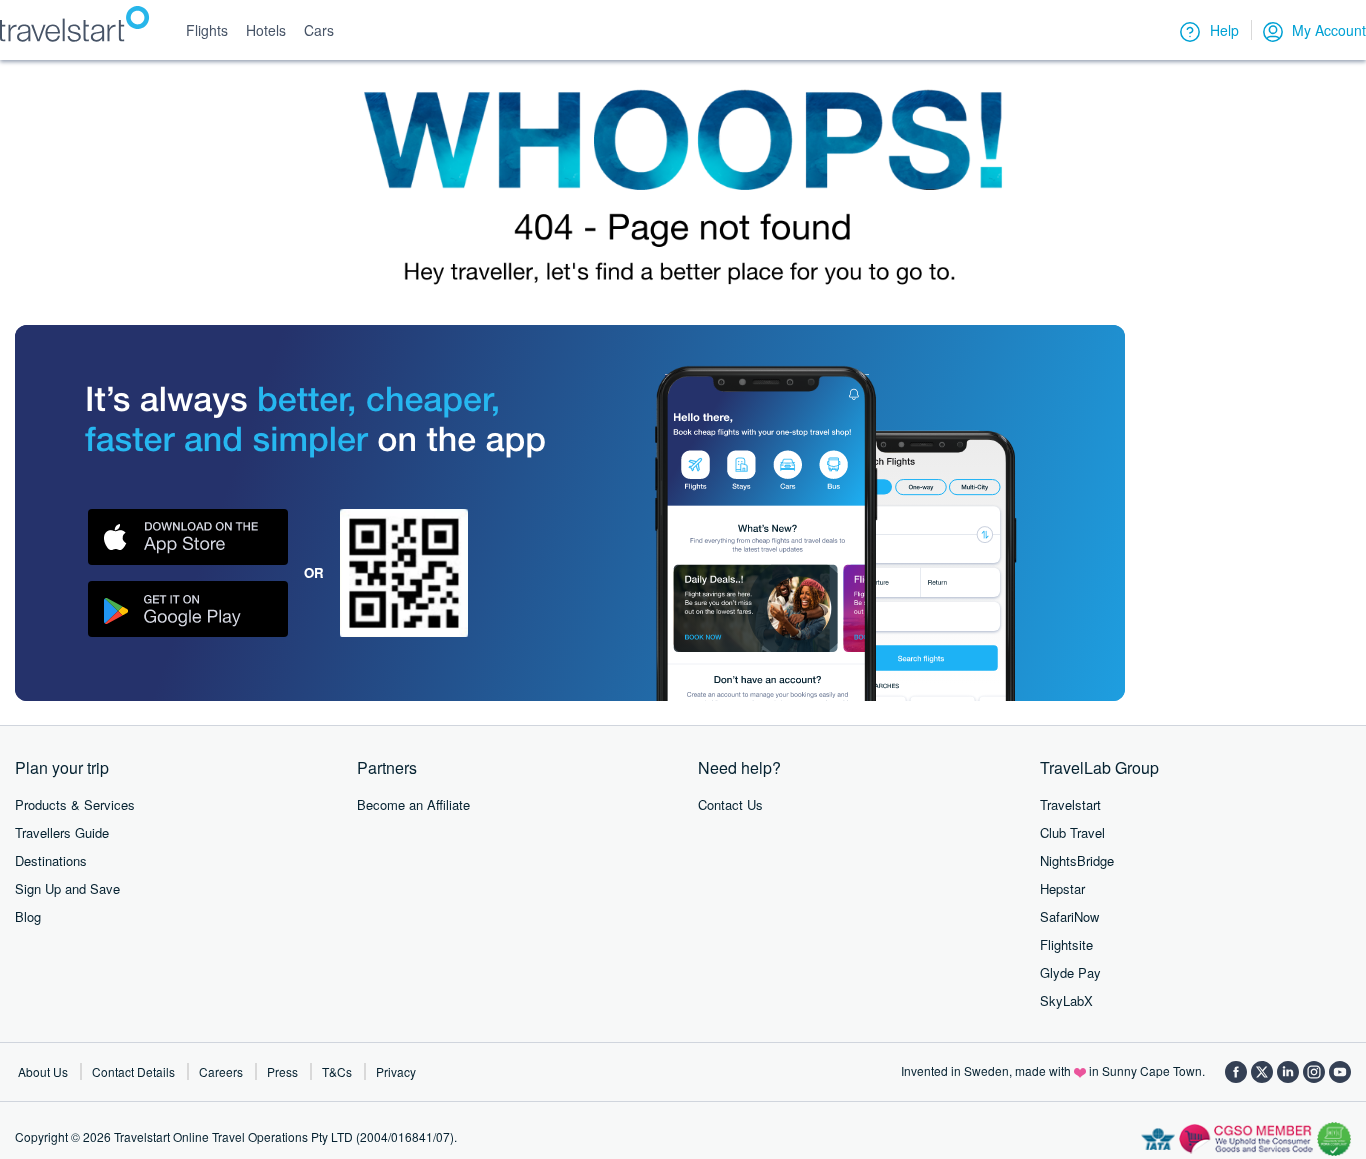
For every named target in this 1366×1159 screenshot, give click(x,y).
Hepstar (1062, 888)
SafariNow (1069, 916)
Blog (28, 916)
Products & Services (75, 804)
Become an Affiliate (413, 804)
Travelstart (1070, 804)
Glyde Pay (1070, 972)
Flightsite (1066, 944)
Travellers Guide (62, 832)
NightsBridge (1077, 860)
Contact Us (730, 804)
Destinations (51, 860)
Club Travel (1072, 832)
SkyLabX (1066, 1000)
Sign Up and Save (67, 888)
